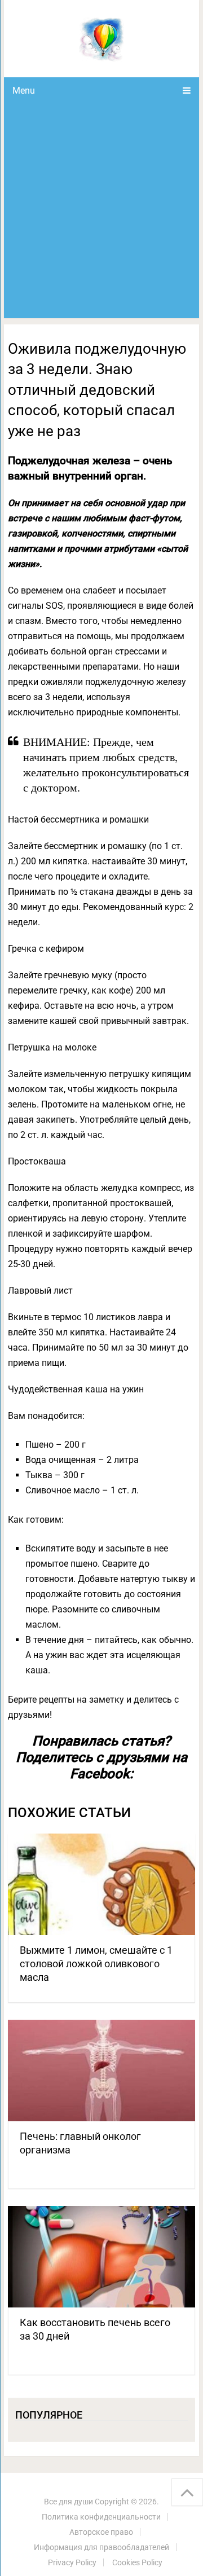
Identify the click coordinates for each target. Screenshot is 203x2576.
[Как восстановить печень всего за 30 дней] (101, 2257)
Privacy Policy (72, 2562)
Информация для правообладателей (101, 2547)
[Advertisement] (101, 211)
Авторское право (101, 2532)
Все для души (69, 2502)
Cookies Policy (137, 2562)
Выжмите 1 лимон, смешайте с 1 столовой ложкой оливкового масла (96, 1964)
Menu (24, 91)
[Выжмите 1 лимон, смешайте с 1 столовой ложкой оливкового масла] (101, 1884)
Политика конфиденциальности (101, 2517)
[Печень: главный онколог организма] (101, 2071)
